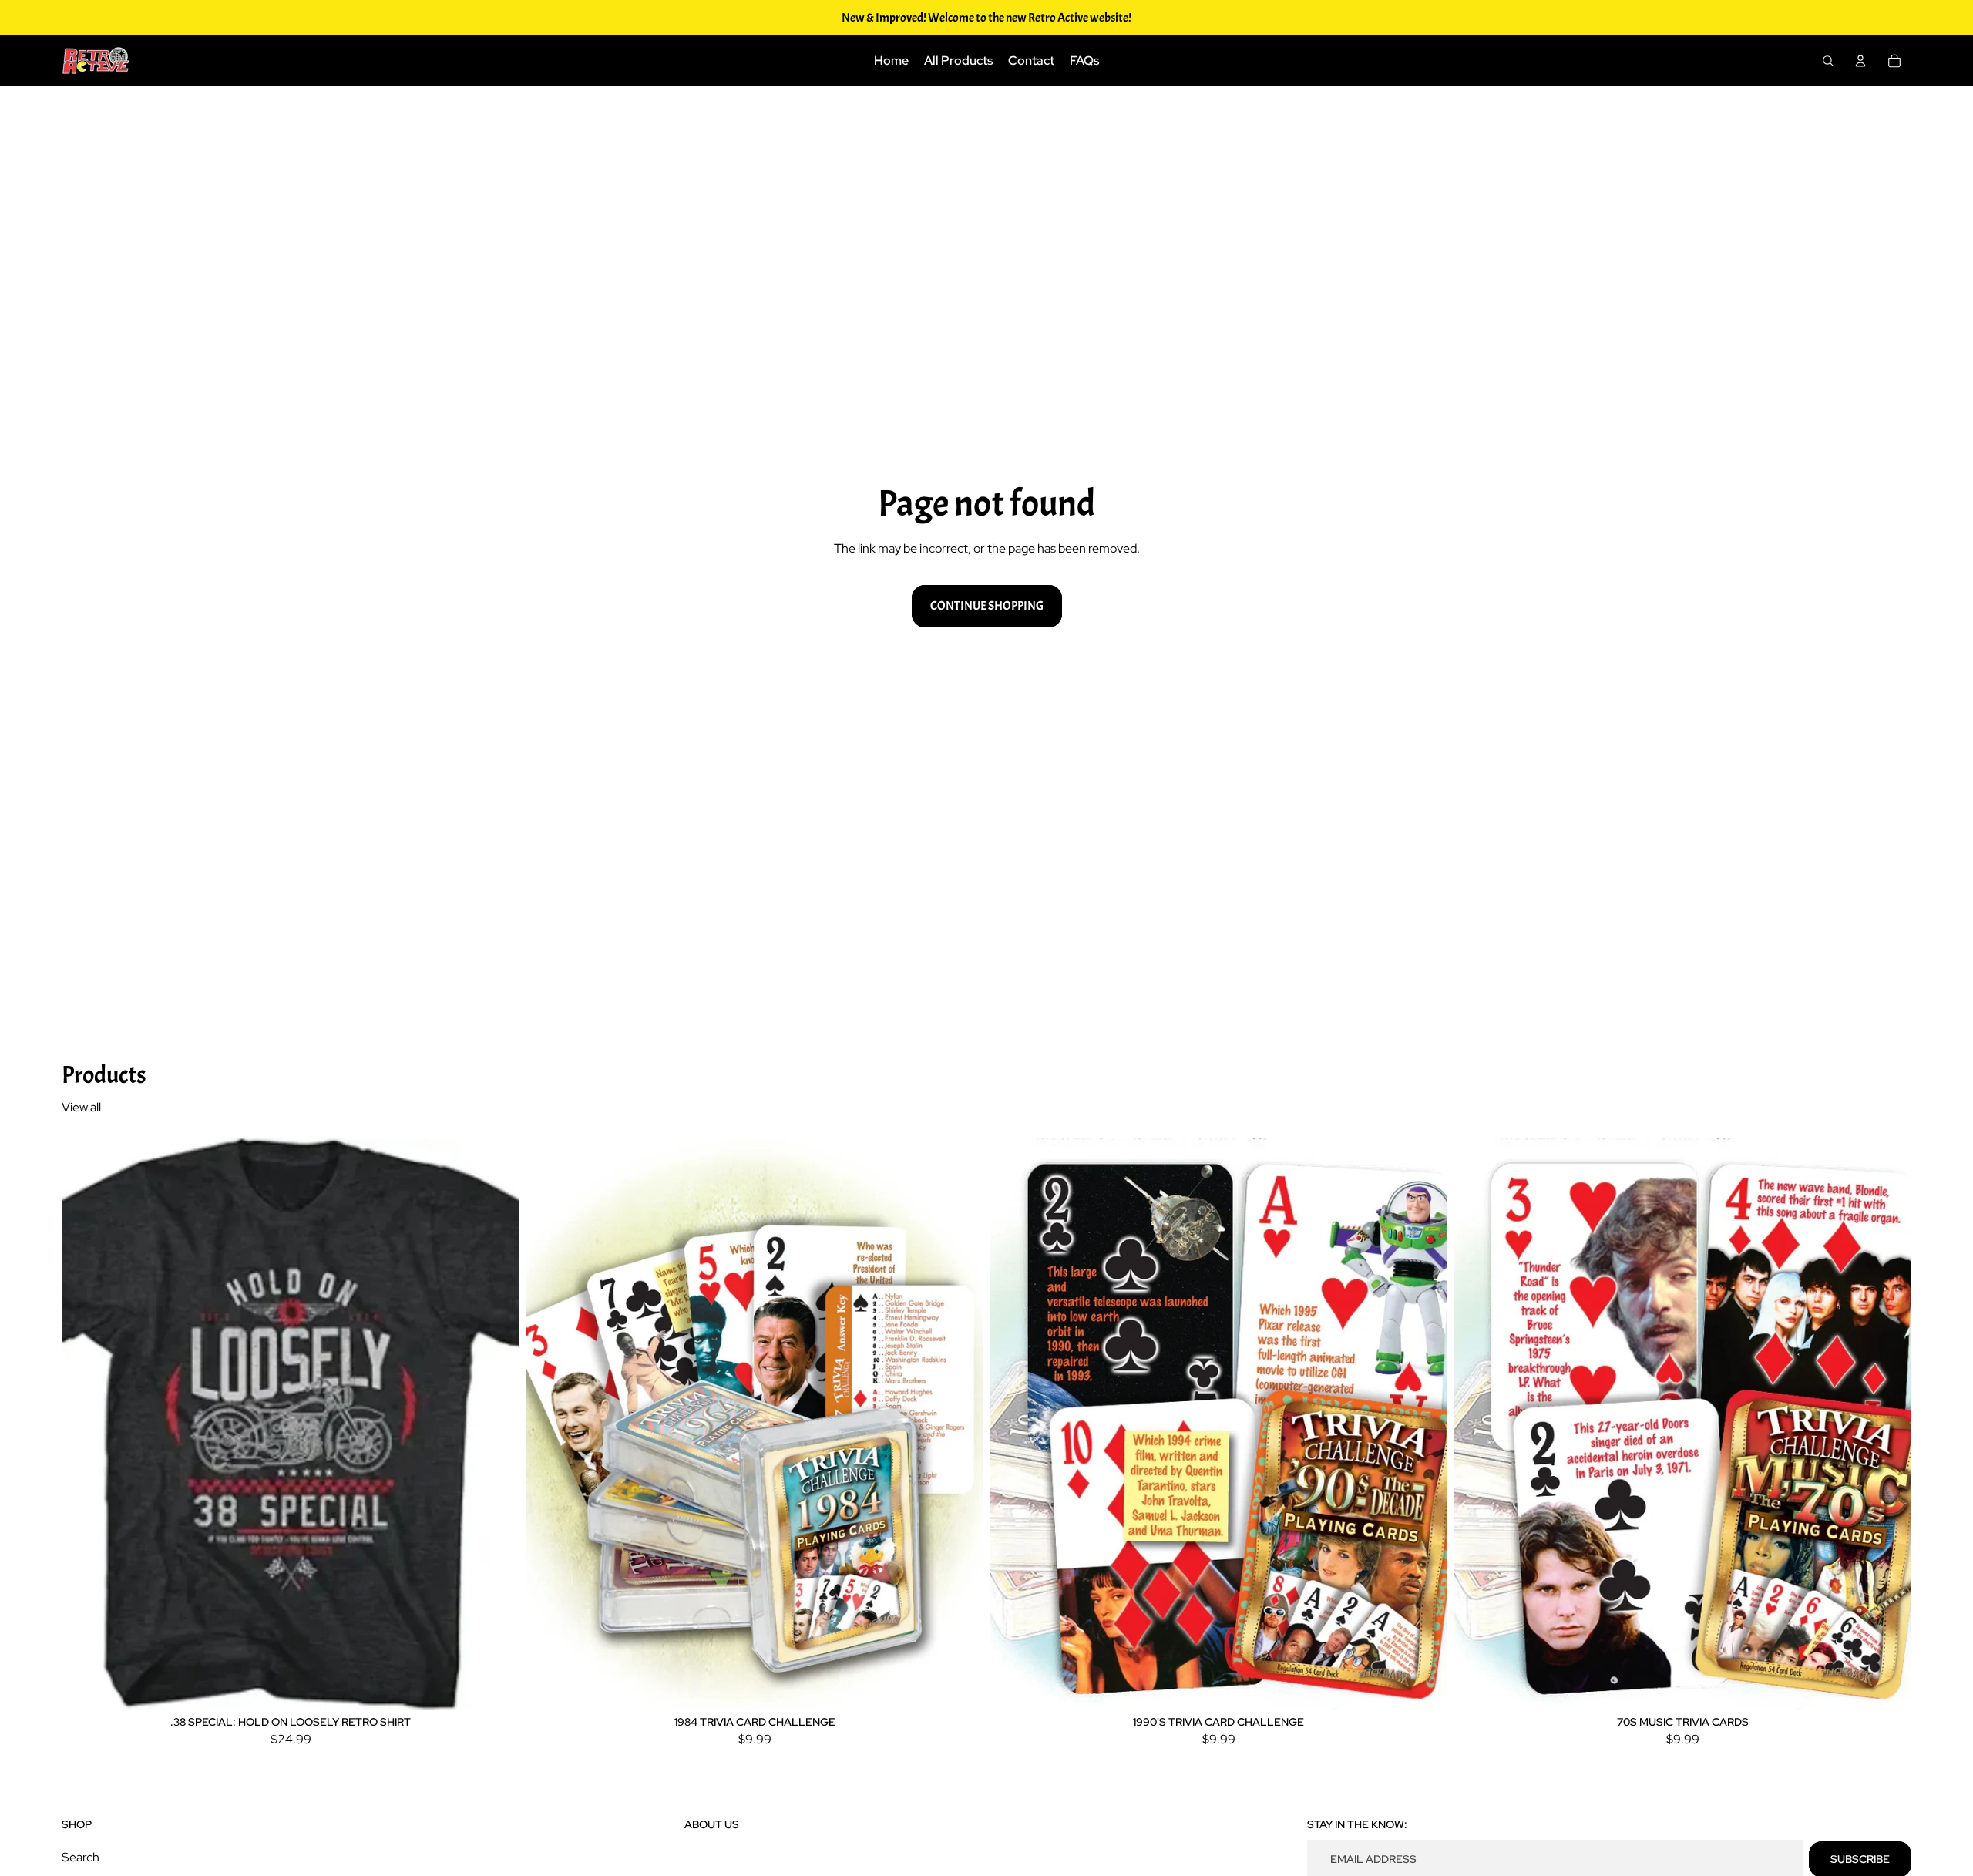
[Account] (1860, 61)
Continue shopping (987, 606)
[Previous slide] (85, 1424)
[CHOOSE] (496, 1686)
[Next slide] (496, 1424)
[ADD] (960, 1686)
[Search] (1828, 61)
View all (81, 1107)
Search (81, 1857)
